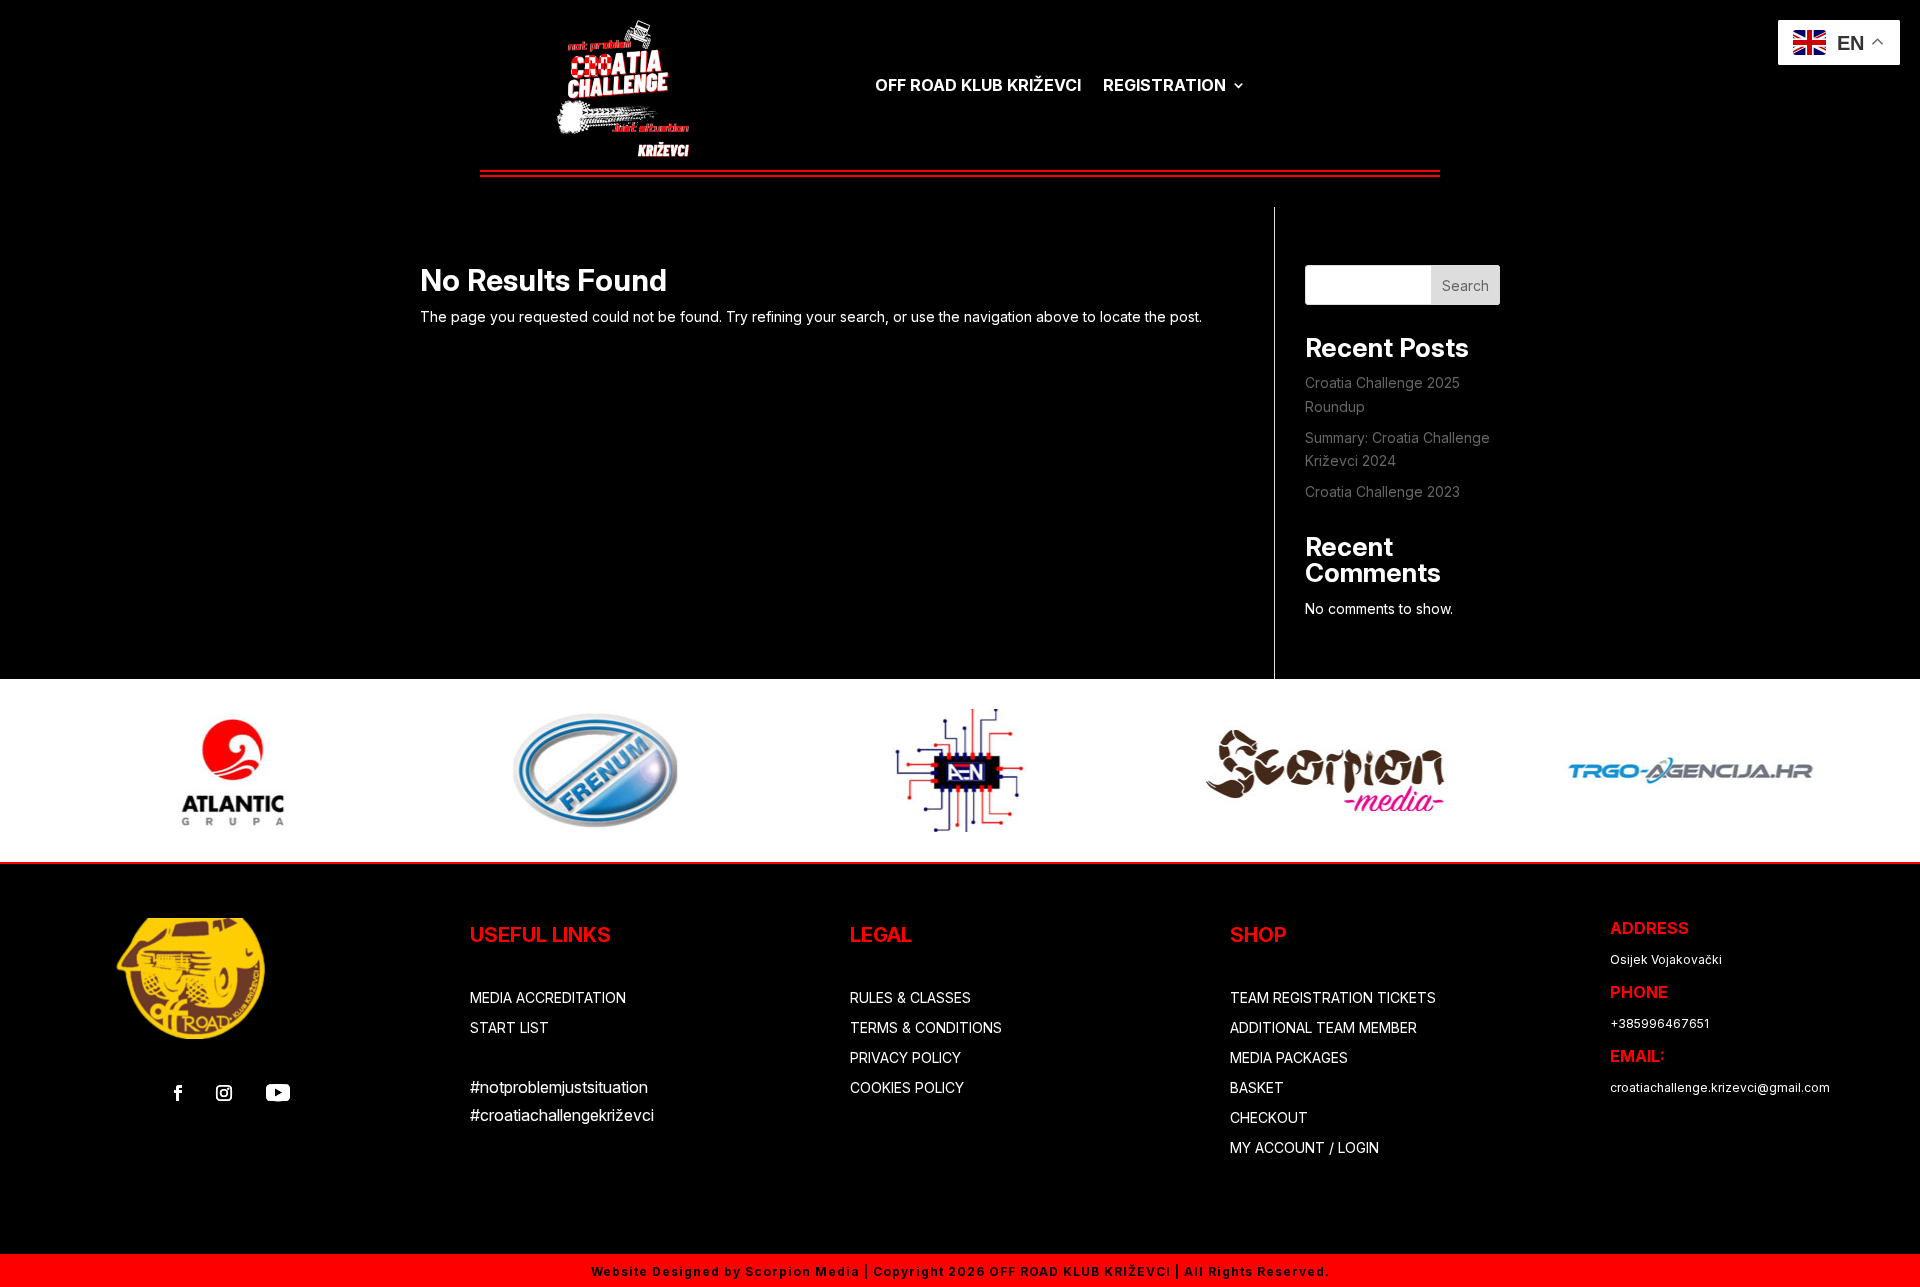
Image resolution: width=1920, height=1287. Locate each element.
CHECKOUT (1269, 1118)
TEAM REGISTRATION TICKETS (1333, 998)
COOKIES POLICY (907, 1088)
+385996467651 (1659, 1023)
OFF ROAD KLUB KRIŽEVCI (978, 85)
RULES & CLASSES (910, 998)
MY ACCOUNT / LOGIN (1304, 1148)
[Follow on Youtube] (278, 1093)
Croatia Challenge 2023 (1382, 491)
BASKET (1257, 1088)
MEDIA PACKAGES (1289, 1058)
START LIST (509, 1028)
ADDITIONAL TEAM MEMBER (1323, 1028)
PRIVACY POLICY (905, 1058)
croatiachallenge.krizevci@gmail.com (1720, 1087)
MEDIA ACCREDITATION (548, 998)
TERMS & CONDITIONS (926, 1028)
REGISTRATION (1164, 85)
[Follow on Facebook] (178, 1093)
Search (1465, 285)
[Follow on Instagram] (224, 1093)
